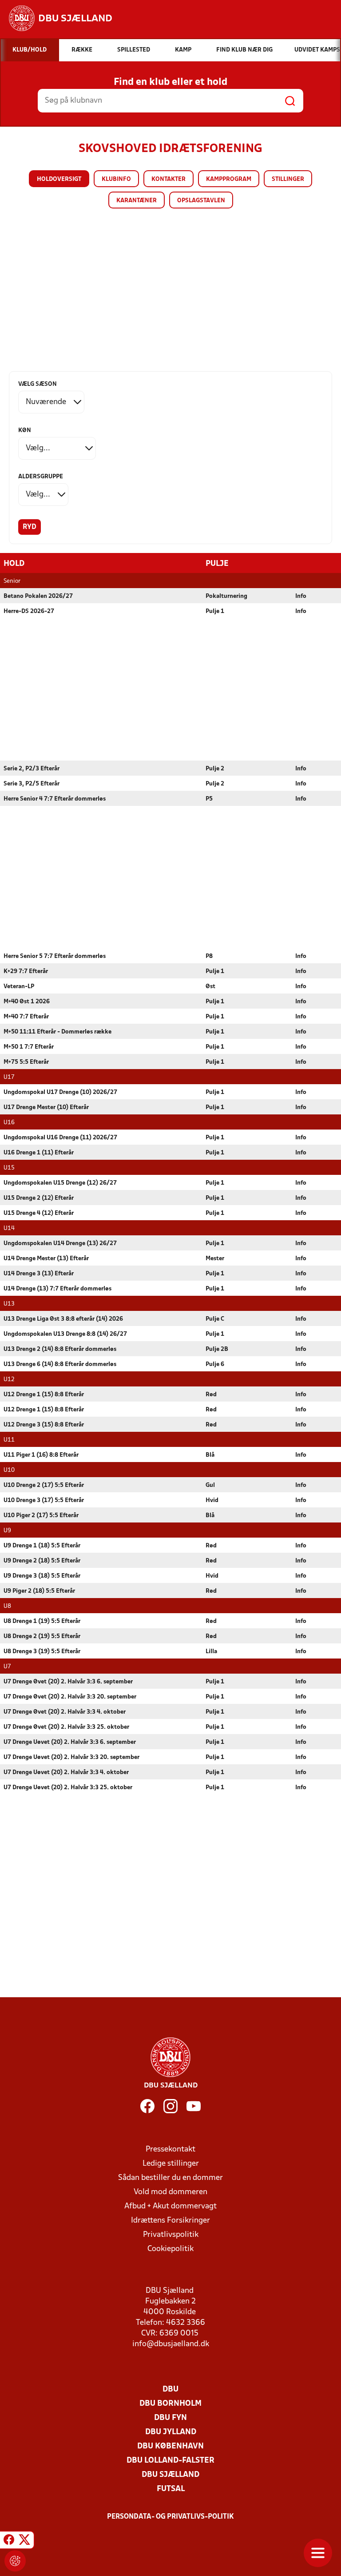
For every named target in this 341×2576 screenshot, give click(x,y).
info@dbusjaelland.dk (171, 2344)
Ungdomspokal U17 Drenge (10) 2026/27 (60, 1092)
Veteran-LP (19, 987)
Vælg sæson (38, 384)
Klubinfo (116, 179)
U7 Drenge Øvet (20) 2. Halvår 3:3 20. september (70, 1697)
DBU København (170, 2446)
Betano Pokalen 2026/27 (38, 596)
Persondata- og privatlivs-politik (170, 2517)
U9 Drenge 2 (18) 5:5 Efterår (42, 1561)
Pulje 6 (215, 1364)
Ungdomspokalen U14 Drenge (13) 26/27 (60, 1244)
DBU (170, 2390)
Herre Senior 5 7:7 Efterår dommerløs (55, 956)
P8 (209, 956)
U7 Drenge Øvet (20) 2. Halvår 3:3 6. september (68, 1682)
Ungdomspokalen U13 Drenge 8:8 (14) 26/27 (65, 1334)
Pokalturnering (226, 596)
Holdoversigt (59, 179)
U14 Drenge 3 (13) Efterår (39, 1274)
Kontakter (169, 179)
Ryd (30, 527)
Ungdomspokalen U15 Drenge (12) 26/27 (60, 1183)
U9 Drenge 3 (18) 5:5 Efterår (42, 1576)
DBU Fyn (170, 2418)
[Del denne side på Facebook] (9, 2541)
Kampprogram (229, 179)
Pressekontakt (170, 2149)
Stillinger (288, 179)
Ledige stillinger (171, 2164)
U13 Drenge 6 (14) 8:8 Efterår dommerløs (60, 1364)
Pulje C (215, 1319)
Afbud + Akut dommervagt (170, 2206)
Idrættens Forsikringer (170, 2221)
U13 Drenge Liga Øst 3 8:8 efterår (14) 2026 (63, 1319)
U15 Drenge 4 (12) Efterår (39, 1213)
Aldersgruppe (41, 477)
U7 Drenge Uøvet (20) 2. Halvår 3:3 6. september (70, 1742)
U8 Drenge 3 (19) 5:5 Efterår (42, 1652)
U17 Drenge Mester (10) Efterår (46, 1108)
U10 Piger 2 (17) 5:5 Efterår (41, 1516)
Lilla (211, 1652)
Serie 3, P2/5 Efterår (32, 784)
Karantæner (137, 201)
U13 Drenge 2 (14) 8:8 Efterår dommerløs (60, 1349)
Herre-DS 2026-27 (29, 611)
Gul (210, 1485)
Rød (211, 1395)
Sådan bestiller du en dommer (170, 2178)
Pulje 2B (217, 1349)
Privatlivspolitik (171, 2235)
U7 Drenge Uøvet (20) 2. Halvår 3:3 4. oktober (66, 1773)
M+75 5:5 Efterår (26, 1062)
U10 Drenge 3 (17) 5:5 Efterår (44, 1500)
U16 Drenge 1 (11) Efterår (39, 1153)
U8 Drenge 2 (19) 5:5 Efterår (42, 1637)
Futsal (171, 2489)
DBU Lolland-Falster (170, 2461)
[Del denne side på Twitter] (24, 2541)
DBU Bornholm (170, 2404)
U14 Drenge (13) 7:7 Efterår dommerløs (57, 1289)
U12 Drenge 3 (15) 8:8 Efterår (44, 1425)
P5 (209, 799)
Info (301, 596)
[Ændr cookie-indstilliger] (15, 2561)
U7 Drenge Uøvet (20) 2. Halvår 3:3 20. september (71, 1757)
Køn (25, 431)
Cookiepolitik (170, 2249)
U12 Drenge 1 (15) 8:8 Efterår (44, 1395)
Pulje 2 (215, 769)
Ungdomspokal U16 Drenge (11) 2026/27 (60, 1138)
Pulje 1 (215, 611)
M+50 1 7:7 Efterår (29, 1047)
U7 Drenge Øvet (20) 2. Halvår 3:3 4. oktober (65, 1712)
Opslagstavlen (201, 201)
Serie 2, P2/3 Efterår (32, 769)
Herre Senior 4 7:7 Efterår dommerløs (55, 799)
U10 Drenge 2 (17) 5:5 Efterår (44, 1485)
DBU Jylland (171, 2432)
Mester (215, 1259)
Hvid (212, 1500)
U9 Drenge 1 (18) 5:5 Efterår (42, 1546)
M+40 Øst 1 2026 (27, 1002)
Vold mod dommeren (170, 2192)
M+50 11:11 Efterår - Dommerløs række (57, 1032)
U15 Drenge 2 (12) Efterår (39, 1198)
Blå (210, 1455)
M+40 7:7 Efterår (26, 1017)
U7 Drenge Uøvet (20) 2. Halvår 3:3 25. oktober (68, 1788)
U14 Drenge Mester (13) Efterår (46, 1259)
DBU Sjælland (170, 2475)
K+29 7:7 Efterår (26, 972)
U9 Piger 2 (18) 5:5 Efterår (39, 1591)
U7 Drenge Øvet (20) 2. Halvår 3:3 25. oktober (66, 1727)
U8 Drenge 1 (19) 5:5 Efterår (42, 1621)
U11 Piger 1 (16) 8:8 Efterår (41, 1455)
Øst (210, 987)
